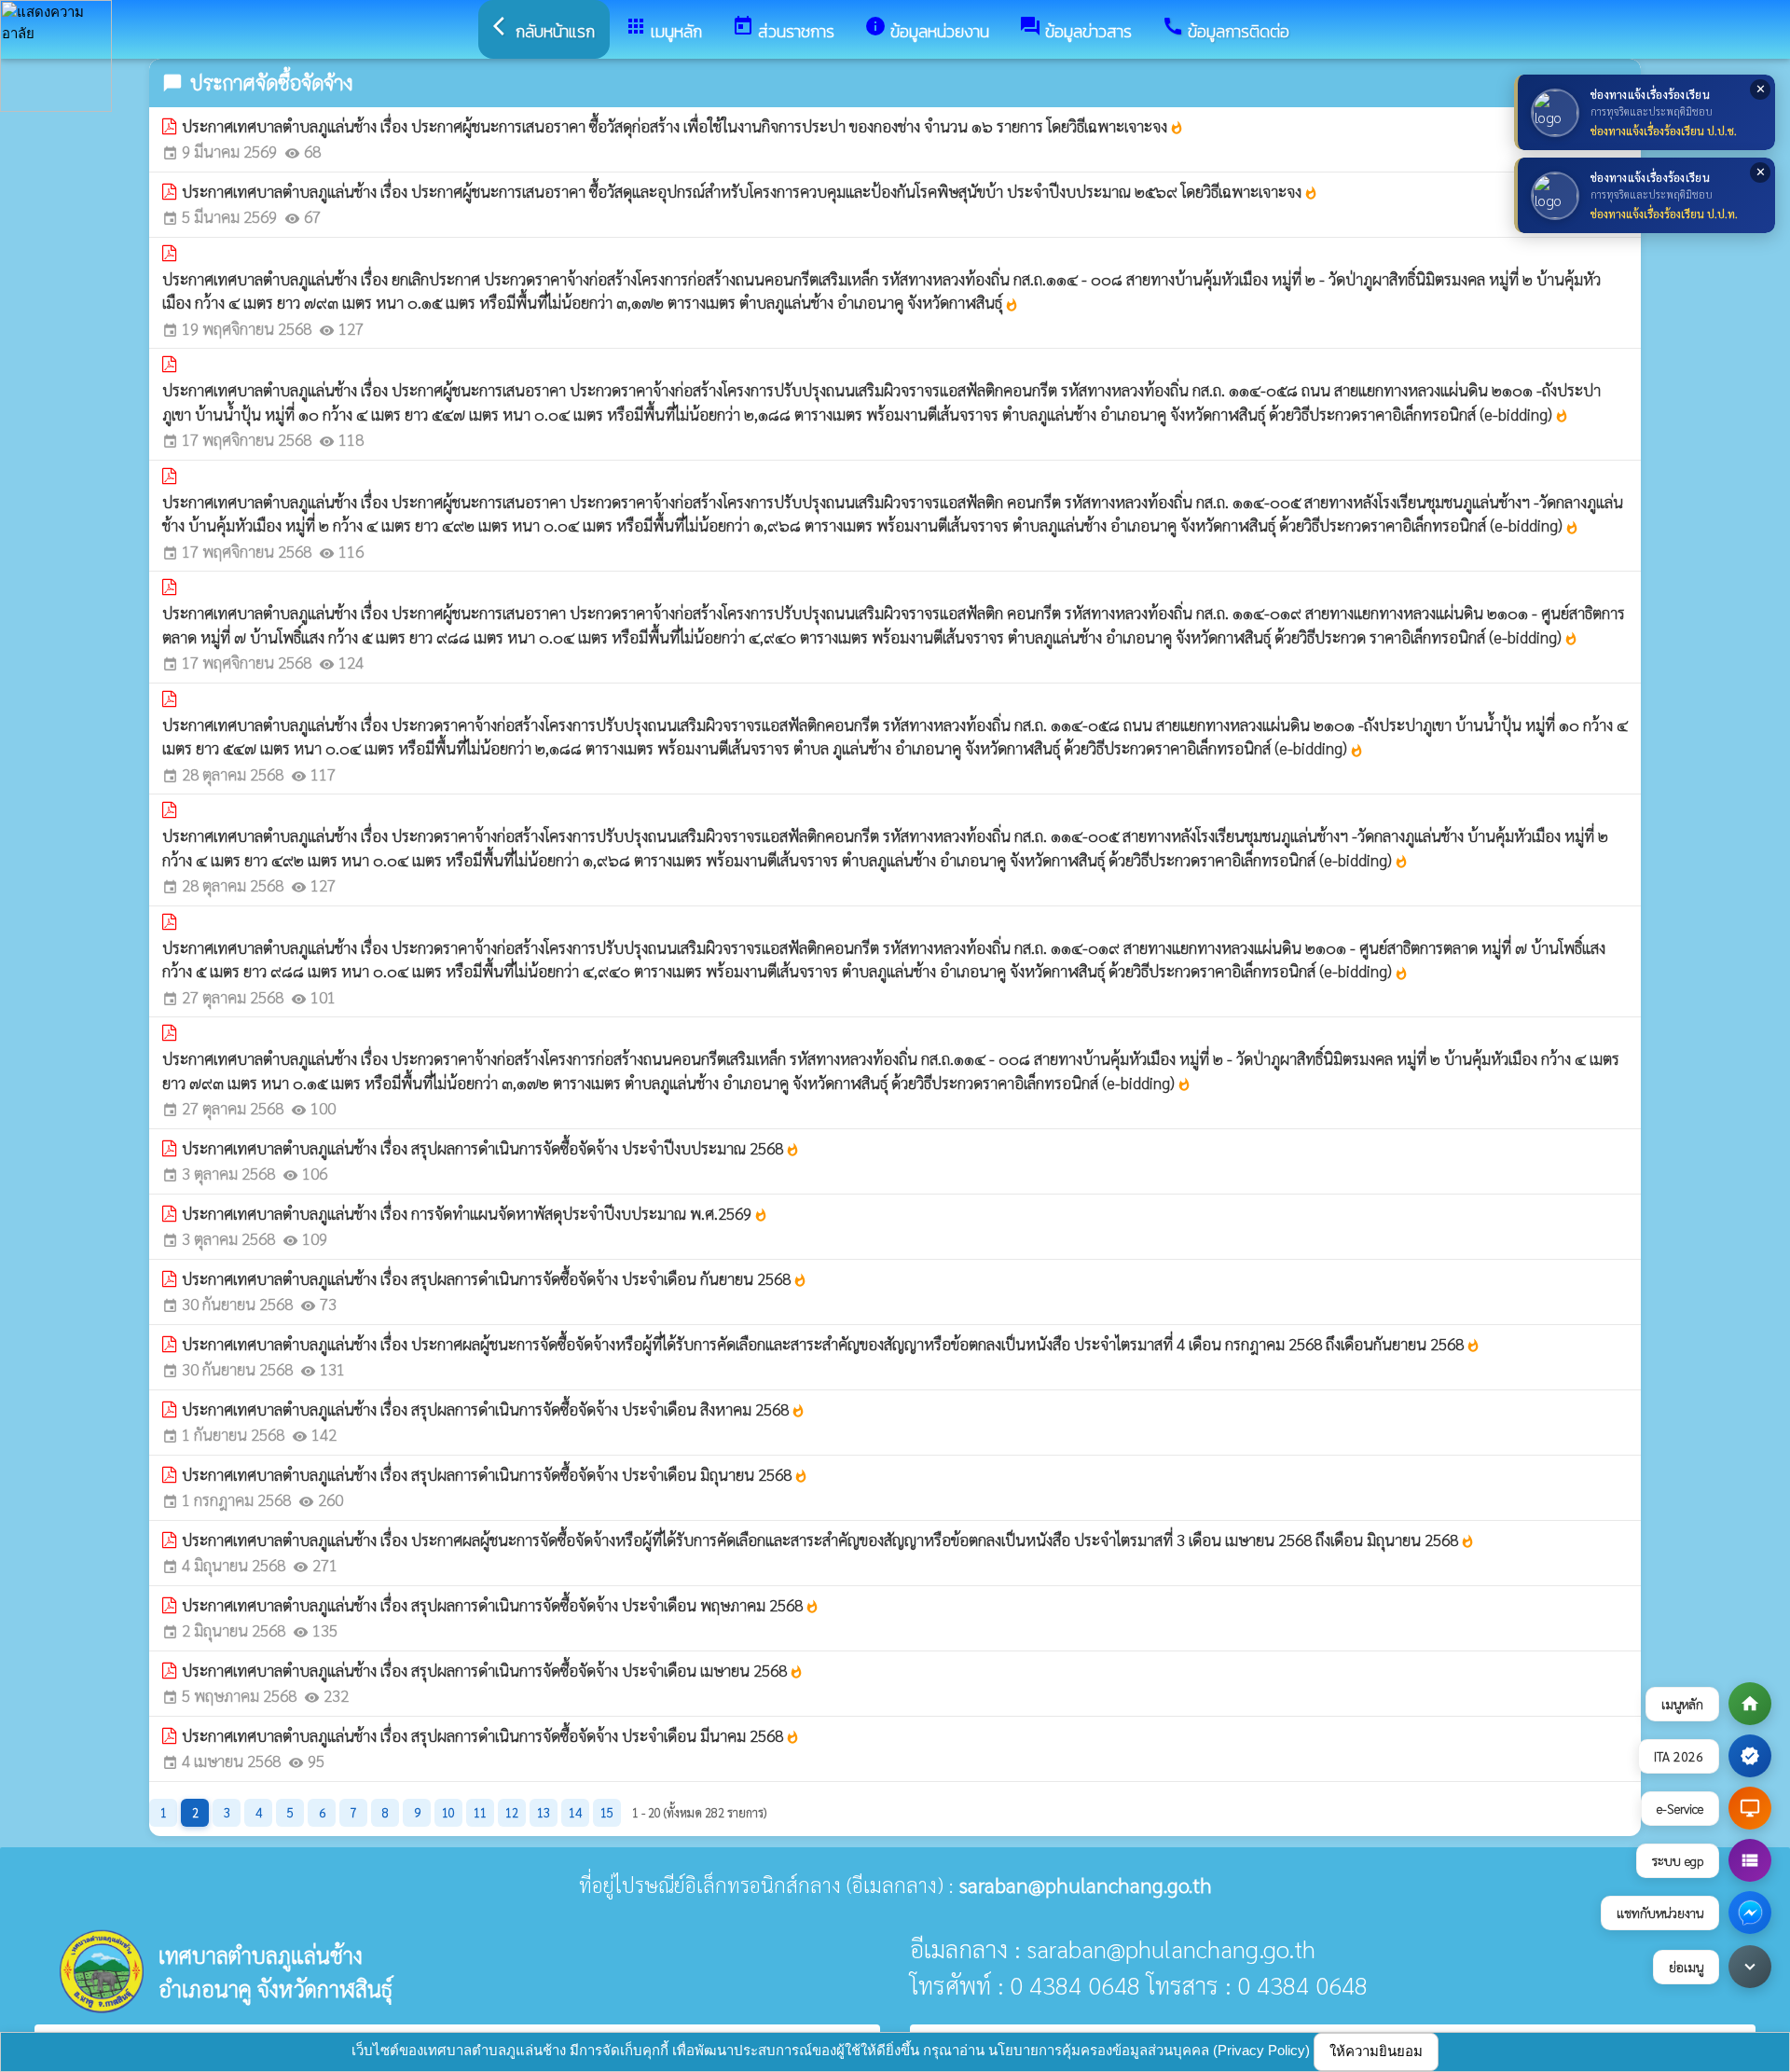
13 (544, 1812)
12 (512, 1812)
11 (480, 1812)
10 (448, 1812)
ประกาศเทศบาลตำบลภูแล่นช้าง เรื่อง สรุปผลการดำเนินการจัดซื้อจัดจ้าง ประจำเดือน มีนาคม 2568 (491, 1735)
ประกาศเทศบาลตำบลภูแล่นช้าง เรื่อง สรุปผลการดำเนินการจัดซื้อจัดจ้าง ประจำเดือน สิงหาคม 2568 (494, 1409)
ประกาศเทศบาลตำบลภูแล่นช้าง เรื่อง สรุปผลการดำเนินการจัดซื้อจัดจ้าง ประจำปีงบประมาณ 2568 (491, 1148)
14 (575, 1812)
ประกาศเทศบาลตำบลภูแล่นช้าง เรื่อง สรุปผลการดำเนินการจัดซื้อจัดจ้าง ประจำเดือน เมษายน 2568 (493, 1670)
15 (607, 1812)
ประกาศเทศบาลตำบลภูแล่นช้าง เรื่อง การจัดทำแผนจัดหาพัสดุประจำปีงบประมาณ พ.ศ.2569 (475, 1213)
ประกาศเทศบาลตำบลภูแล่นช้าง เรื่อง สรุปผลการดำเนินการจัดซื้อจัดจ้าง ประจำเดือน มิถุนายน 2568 (495, 1474)
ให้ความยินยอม (1376, 2051)
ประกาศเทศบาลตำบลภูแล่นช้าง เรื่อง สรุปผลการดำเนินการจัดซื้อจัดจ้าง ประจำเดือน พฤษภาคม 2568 (501, 1605)
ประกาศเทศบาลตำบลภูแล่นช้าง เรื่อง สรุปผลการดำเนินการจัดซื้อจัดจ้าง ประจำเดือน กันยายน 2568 (495, 1278)
